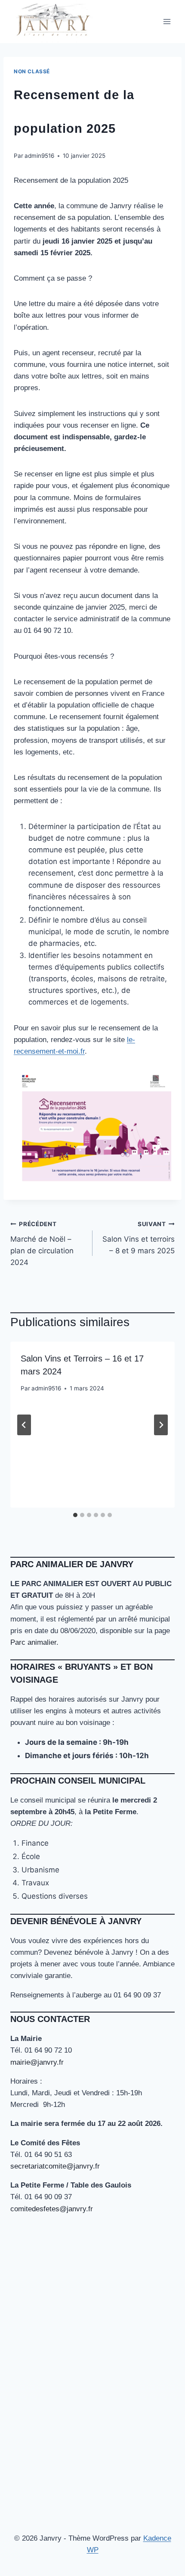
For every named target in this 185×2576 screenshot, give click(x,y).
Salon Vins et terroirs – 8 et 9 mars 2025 (139, 1238)
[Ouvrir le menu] (167, 21)
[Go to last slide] (24, 1425)
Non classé (32, 71)
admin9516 (39, 156)
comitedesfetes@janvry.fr (52, 2209)
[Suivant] (161, 1425)
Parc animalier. (34, 1642)
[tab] (75, 1515)
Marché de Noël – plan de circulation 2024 (42, 1244)
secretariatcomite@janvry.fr (55, 2166)
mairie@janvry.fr (37, 2062)
